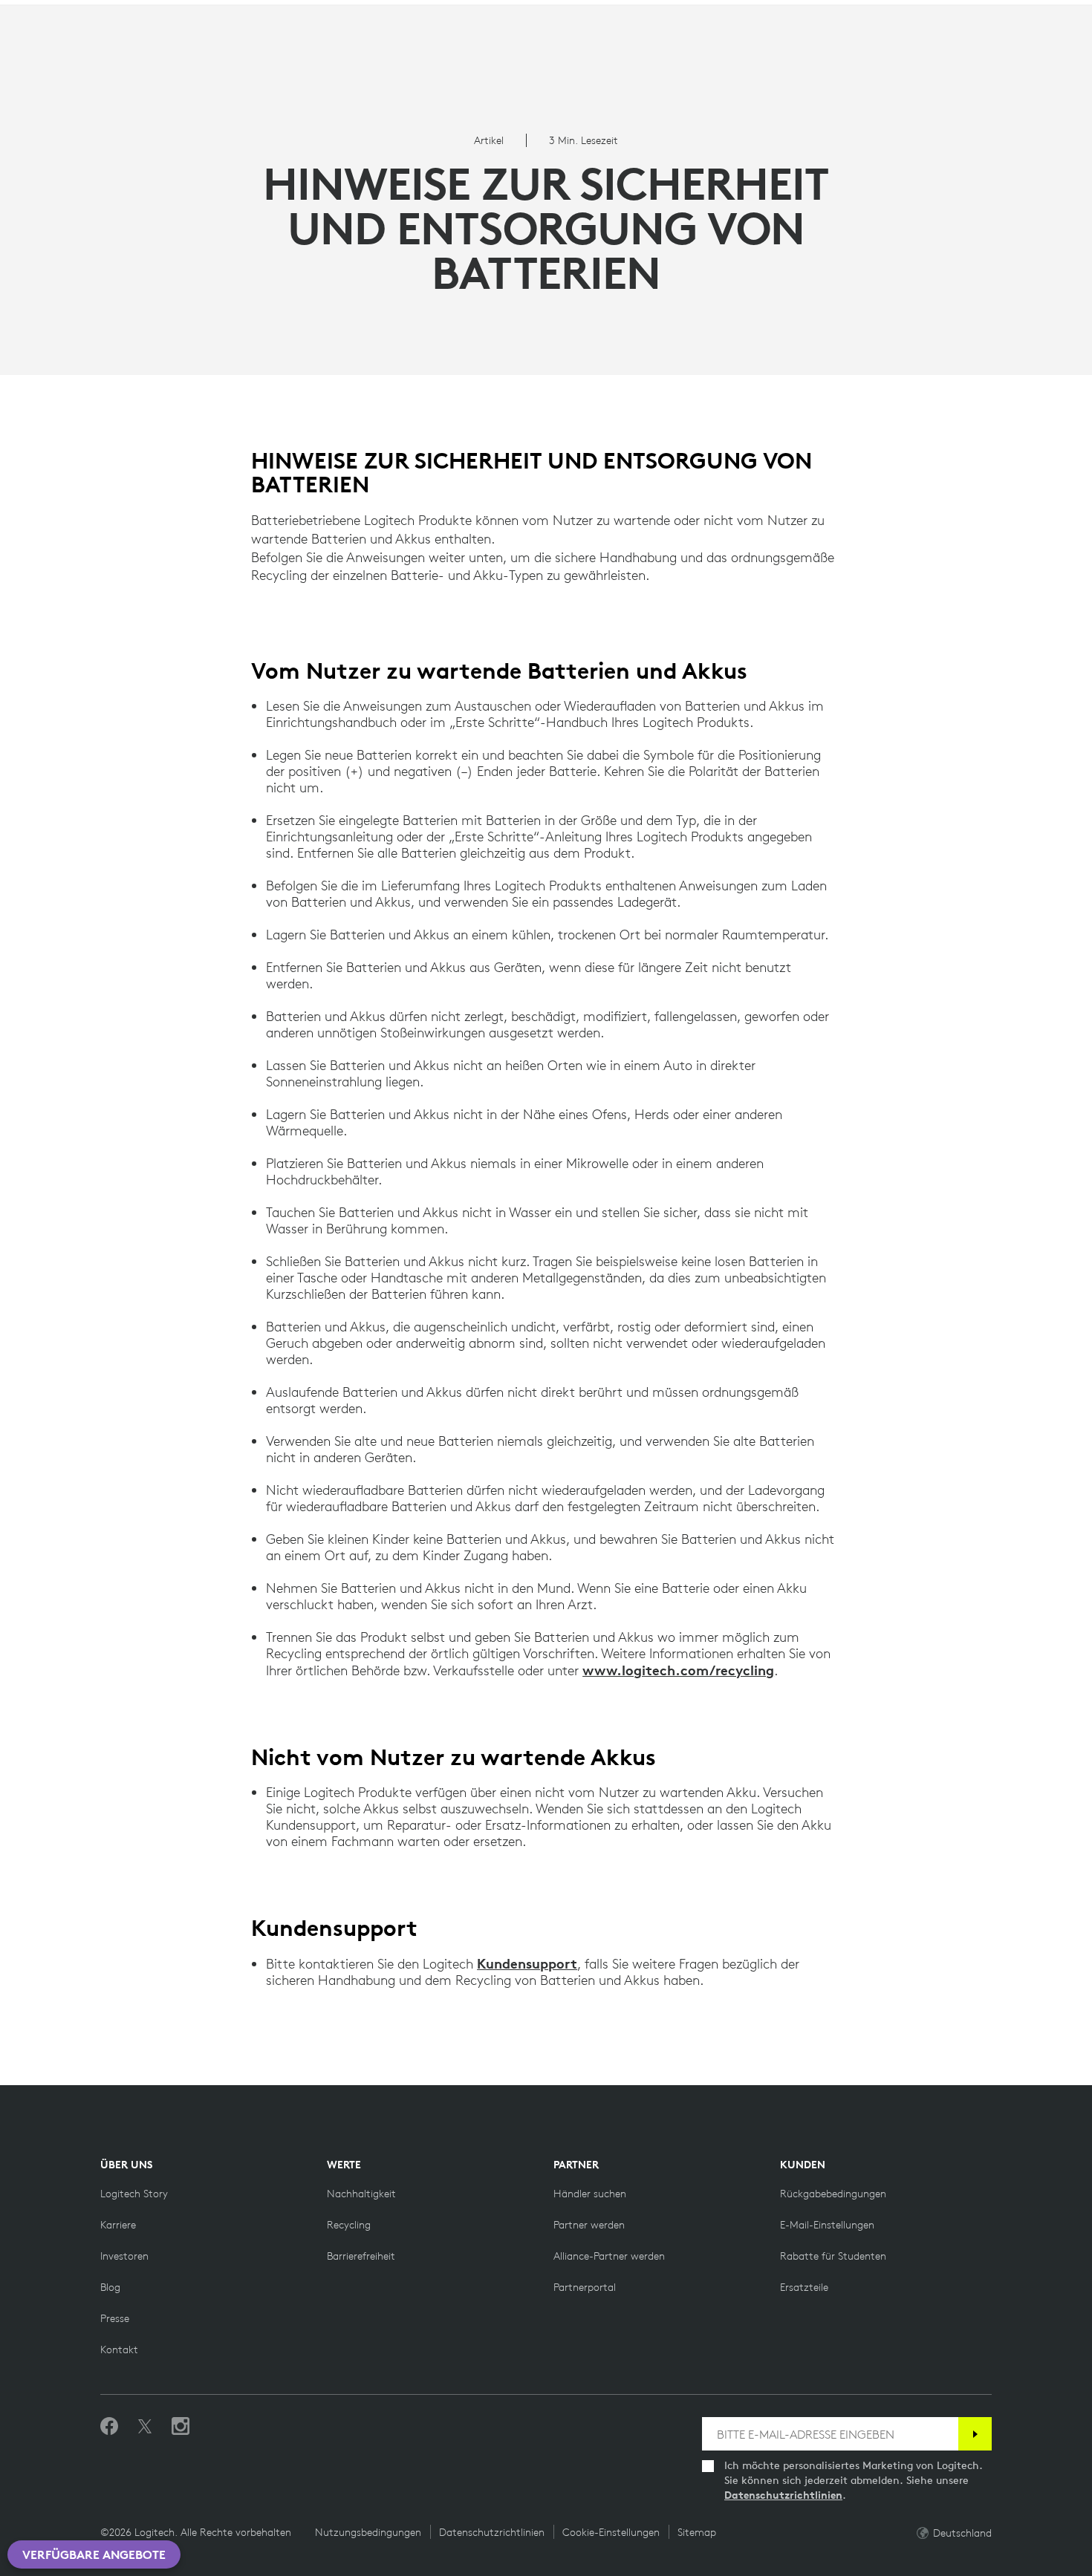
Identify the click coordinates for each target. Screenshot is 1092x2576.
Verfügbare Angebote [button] (94, 2554)
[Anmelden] (975, 2434)
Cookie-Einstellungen (611, 2532)
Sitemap (697, 2532)
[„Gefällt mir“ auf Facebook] (109, 2427)
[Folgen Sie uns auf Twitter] (145, 2427)
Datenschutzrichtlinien (783, 2495)
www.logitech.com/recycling (678, 1670)
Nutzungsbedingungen (368, 2532)
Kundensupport (527, 1963)
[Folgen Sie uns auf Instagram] (181, 2427)
